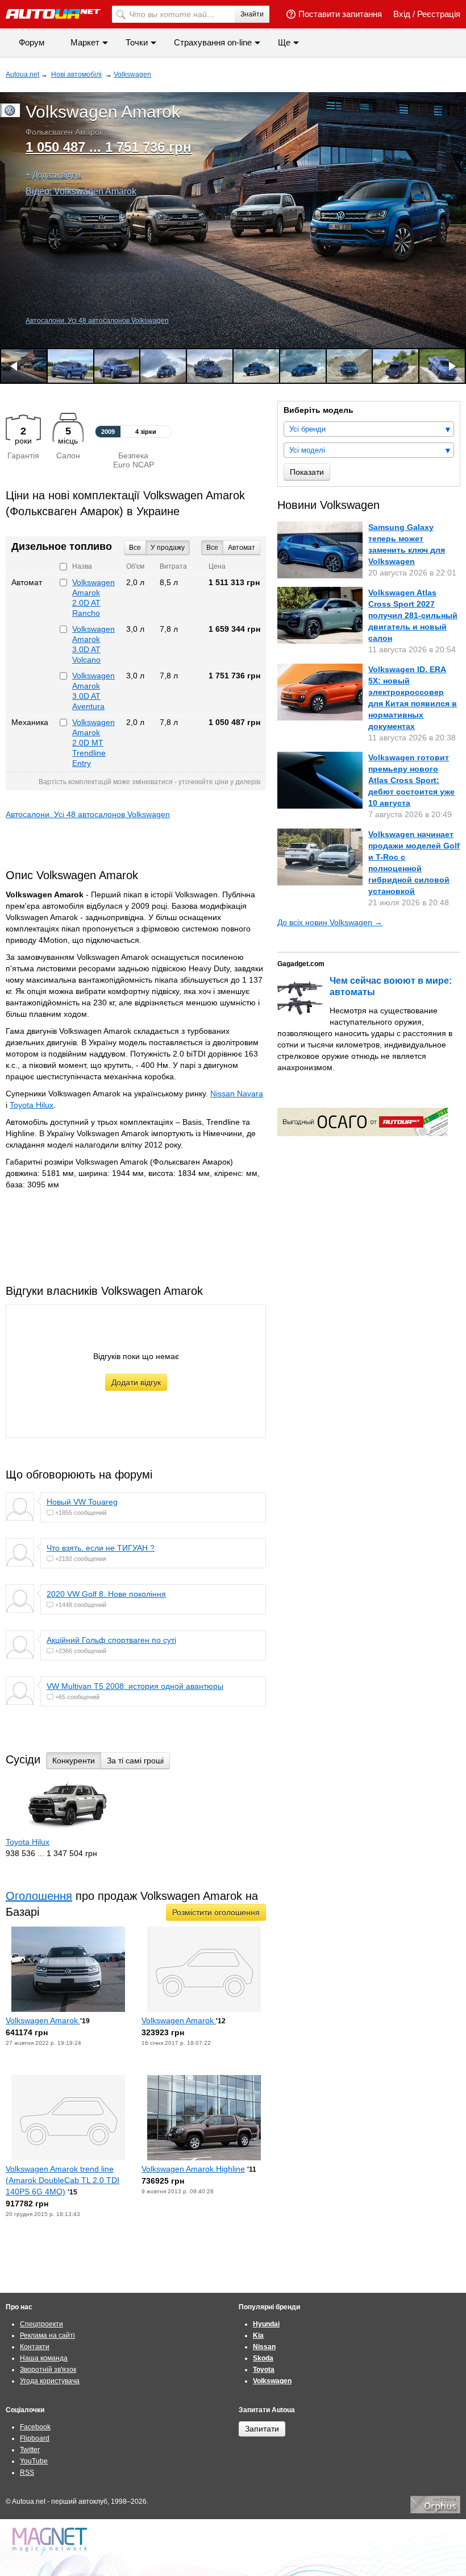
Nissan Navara (237, 1094)
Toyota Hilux (32, 1105)
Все (212, 548)
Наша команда (44, 2358)
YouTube (34, 2461)
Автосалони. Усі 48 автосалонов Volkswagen (97, 321)
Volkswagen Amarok (43, 2020)
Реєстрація (439, 14)
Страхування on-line (213, 42)
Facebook (35, 2427)
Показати (307, 472)
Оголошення (39, 1896)
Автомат (242, 548)
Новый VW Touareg (82, 1502)
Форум (32, 42)
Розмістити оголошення (216, 1912)
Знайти (252, 14)
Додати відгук (136, 1382)
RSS (27, 2473)
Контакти (35, 2347)
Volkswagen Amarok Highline (193, 2169)
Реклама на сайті (47, 2335)
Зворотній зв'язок (48, 2370)
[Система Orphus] (435, 2511)
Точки (137, 42)
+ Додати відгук (54, 175)
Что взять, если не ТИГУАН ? (101, 1548)
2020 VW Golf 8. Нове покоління (106, 1594)
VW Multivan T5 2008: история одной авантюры (135, 1686)
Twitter (30, 2450)
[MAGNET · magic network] (51, 2542)
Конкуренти (74, 1761)
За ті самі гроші (135, 1761)
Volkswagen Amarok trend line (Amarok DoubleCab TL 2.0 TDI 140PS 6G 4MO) (63, 2180)
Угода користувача (50, 2381)
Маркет (85, 42)
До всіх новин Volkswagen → (330, 922)
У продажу (168, 548)
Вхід (402, 14)
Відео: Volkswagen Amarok (81, 191)
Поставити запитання (340, 14)
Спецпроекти (41, 2324)
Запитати (262, 2429)
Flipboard (35, 2438)
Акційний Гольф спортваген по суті (111, 1640)
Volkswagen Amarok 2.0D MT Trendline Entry (93, 743)
